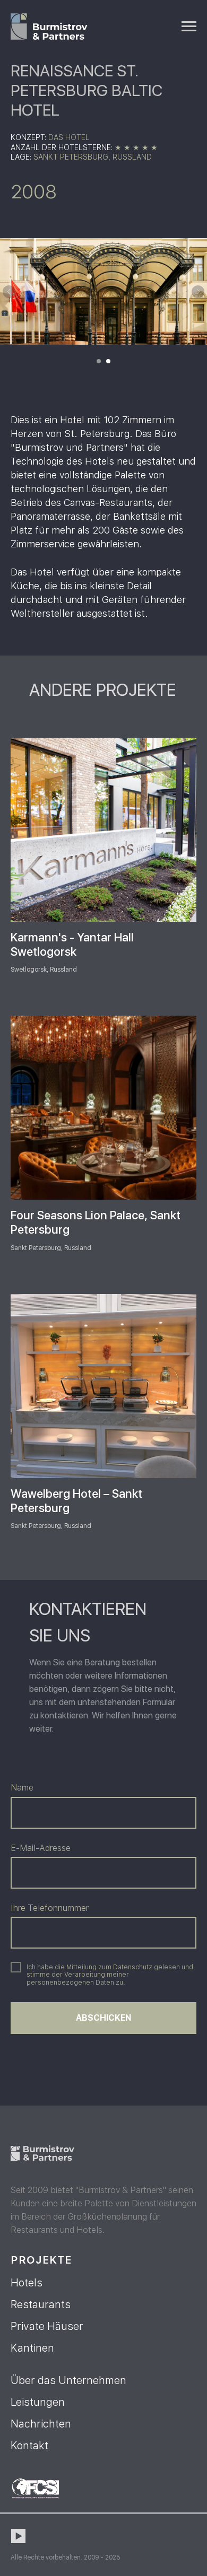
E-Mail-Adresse (41, 1848)
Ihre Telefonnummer (50, 1908)
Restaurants (41, 2304)
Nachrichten (41, 2424)
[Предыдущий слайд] (9, 292)
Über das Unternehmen (68, 2380)
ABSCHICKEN (103, 2018)
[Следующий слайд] (198, 292)
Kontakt (29, 2446)
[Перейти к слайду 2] (108, 361)
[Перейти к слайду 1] (99, 361)
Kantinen (32, 2348)
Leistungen (38, 2402)
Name (22, 1788)
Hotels (27, 2283)
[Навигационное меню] (189, 27)
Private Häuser (47, 2326)
